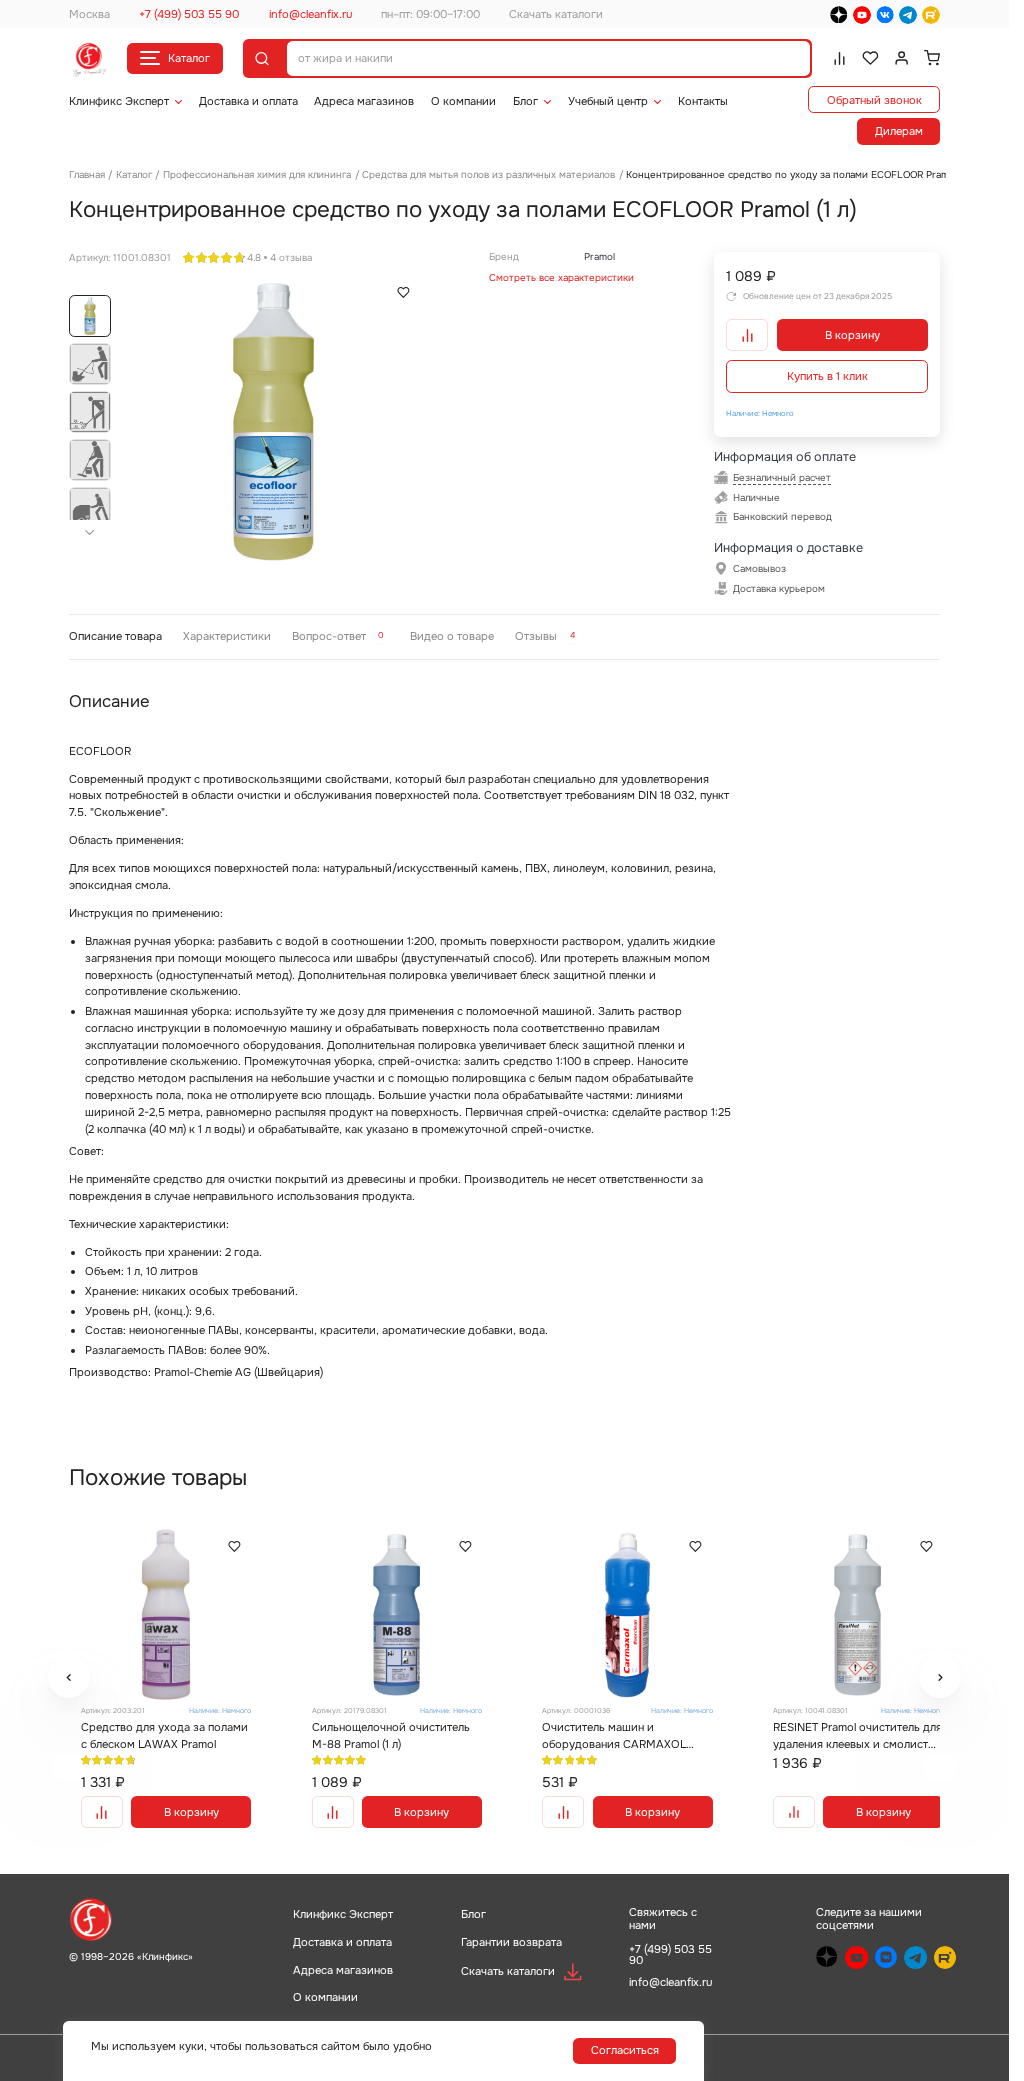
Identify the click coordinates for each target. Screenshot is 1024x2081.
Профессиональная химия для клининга (257, 174)
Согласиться (625, 2050)
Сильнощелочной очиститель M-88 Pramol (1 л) (387, 1731)
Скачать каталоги (556, 14)
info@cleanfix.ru (310, 14)
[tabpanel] (505, 1035)
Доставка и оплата (248, 101)
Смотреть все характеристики (561, 278)
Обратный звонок (874, 100)
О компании (463, 101)
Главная (87, 174)
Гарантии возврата (511, 1941)
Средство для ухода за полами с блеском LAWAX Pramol (151, 1732)
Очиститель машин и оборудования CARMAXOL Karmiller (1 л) (607, 1732)
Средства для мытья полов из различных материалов (488, 174)
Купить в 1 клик (827, 376)
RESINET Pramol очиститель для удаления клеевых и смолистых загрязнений (835, 1732)
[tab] (115, 636)
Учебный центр (608, 101)
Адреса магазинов (364, 101)
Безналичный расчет (782, 477)
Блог (525, 101)
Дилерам (899, 131)
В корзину (852, 335)
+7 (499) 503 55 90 (189, 14)
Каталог (189, 58)
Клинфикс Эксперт (119, 101)
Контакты (703, 101)
